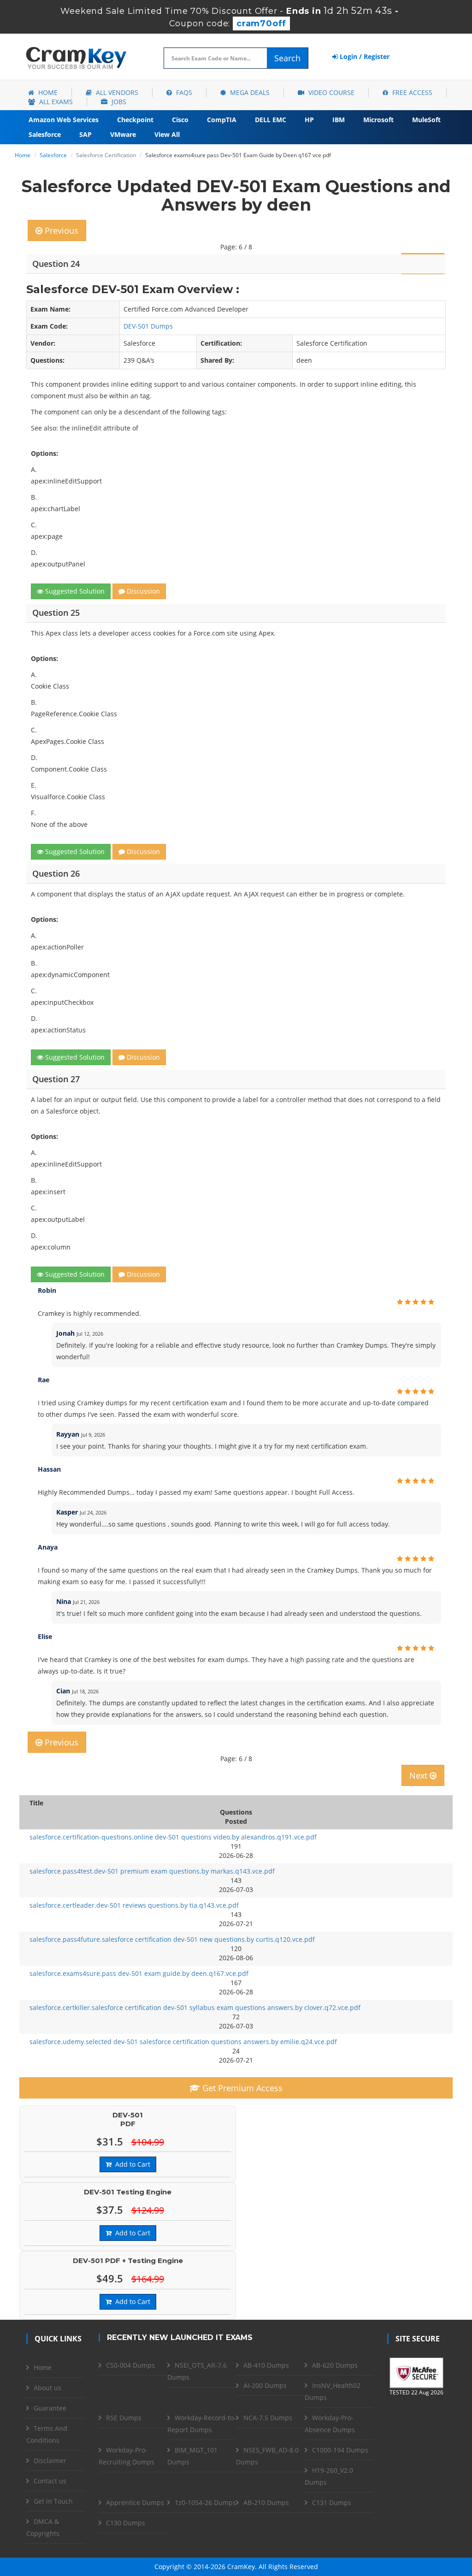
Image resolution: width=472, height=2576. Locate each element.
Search (287, 58)
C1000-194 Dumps (340, 2450)
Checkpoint (135, 120)
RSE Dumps (124, 2418)
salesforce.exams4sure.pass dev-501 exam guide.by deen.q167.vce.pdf (139, 1973)
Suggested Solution (74, 591)
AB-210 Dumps (266, 2502)
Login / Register (364, 56)
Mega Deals (249, 92)
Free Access (411, 92)
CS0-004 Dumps (130, 2365)
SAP (86, 134)
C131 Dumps (332, 2502)
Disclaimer (50, 2461)
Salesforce (45, 134)
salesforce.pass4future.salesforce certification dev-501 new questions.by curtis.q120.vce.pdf (172, 1939)
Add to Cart (131, 2164)
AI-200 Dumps (265, 2385)
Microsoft (378, 120)
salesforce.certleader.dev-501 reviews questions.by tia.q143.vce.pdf (134, 1905)
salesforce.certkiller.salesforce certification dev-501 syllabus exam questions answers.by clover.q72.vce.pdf (195, 2007)
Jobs (118, 102)
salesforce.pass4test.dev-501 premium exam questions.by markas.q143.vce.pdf (152, 1871)
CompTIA (222, 120)
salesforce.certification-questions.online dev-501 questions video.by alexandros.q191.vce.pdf (173, 1837)
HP (309, 120)
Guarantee (50, 2408)
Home (47, 92)
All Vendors (116, 92)
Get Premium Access (241, 2088)
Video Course (330, 92)
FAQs (183, 92)
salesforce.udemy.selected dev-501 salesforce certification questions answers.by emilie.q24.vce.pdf (183, 2042)
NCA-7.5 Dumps (268, 2418)
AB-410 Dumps (266, 2365)
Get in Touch (53, 2501)
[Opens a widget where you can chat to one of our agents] (409, 2523)
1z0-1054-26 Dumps (205, 2502)
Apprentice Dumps (135, 2502)
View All (167, 134)
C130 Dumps (126, 2523)
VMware (123, 134)
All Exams (55, 102)
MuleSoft (426, 120)
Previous (60, 230)
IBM (339, 120)
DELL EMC (271, 120)
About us (47, 2388)
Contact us (50, 2481)
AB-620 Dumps (335, 2365)
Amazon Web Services (64, 120)
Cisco (180, 120)
